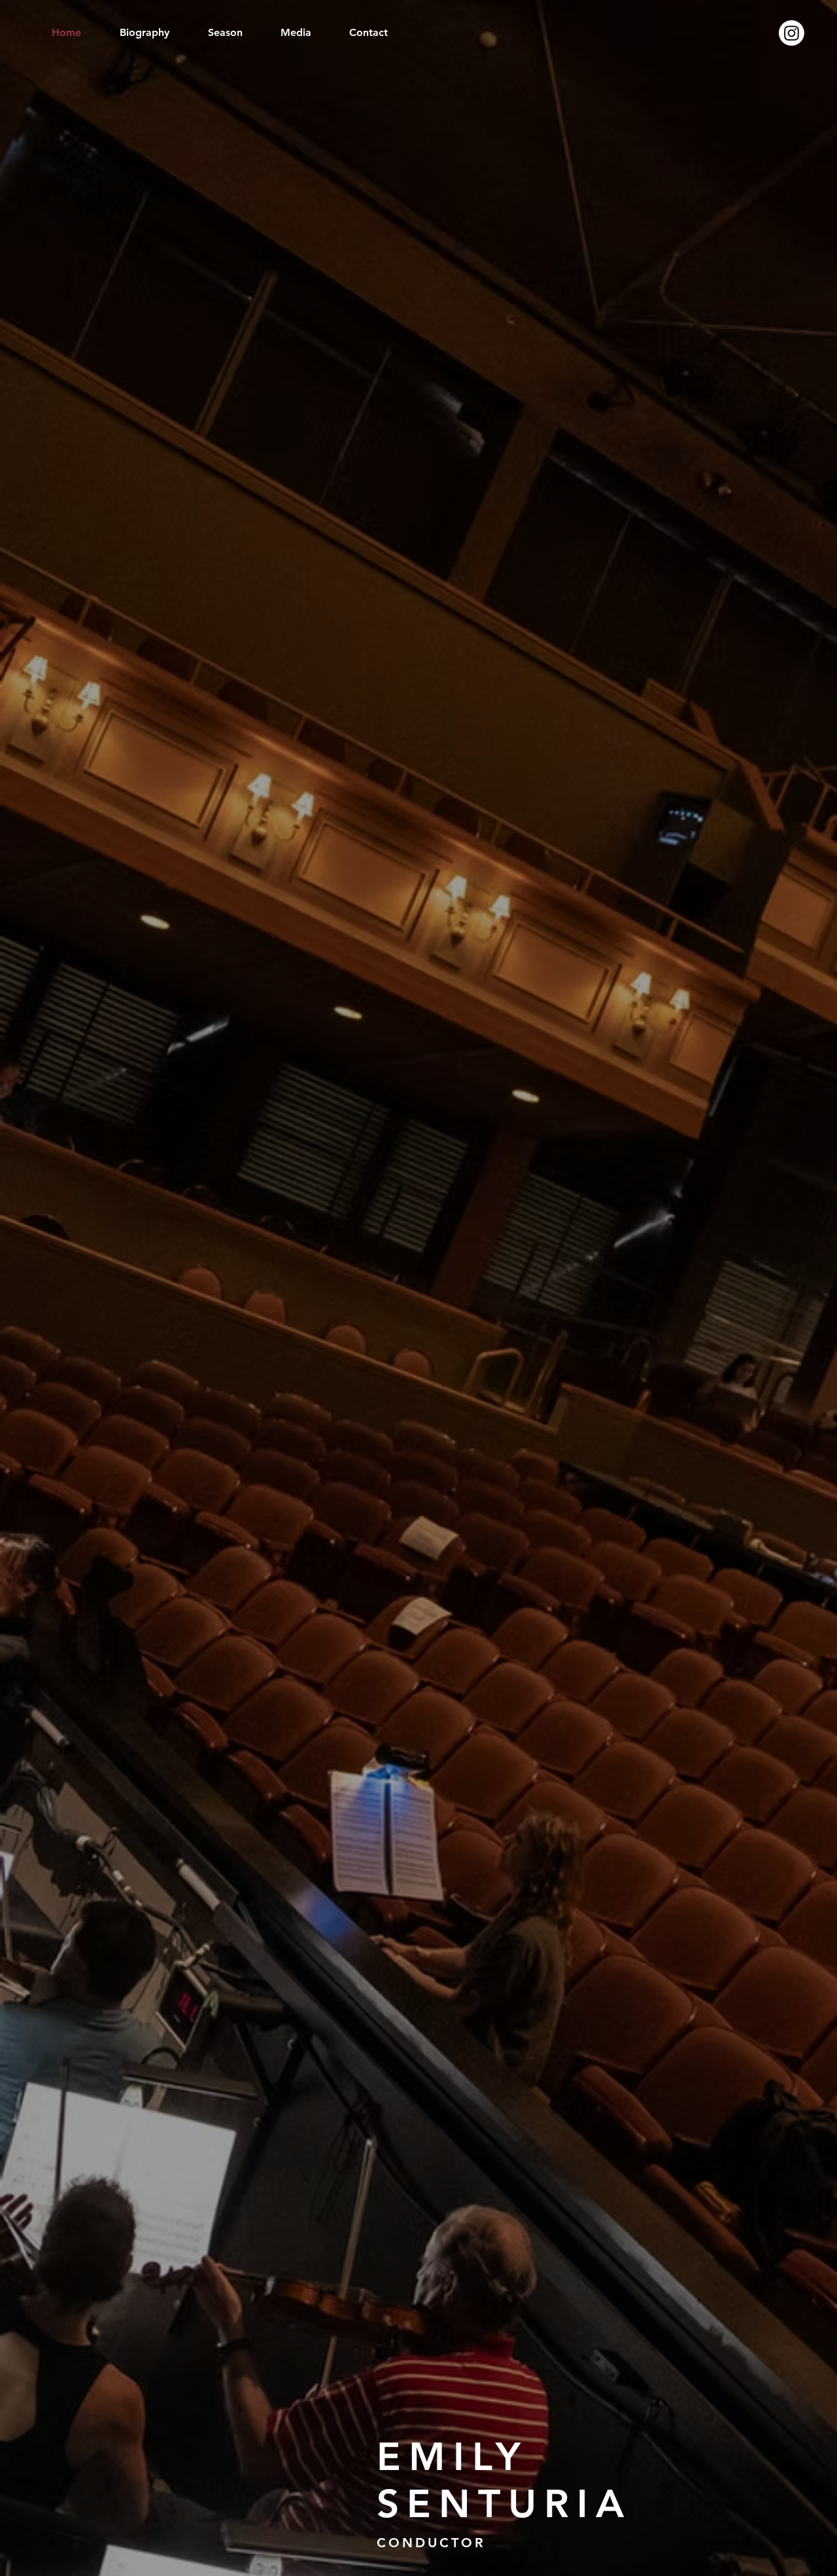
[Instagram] (792, 33)
